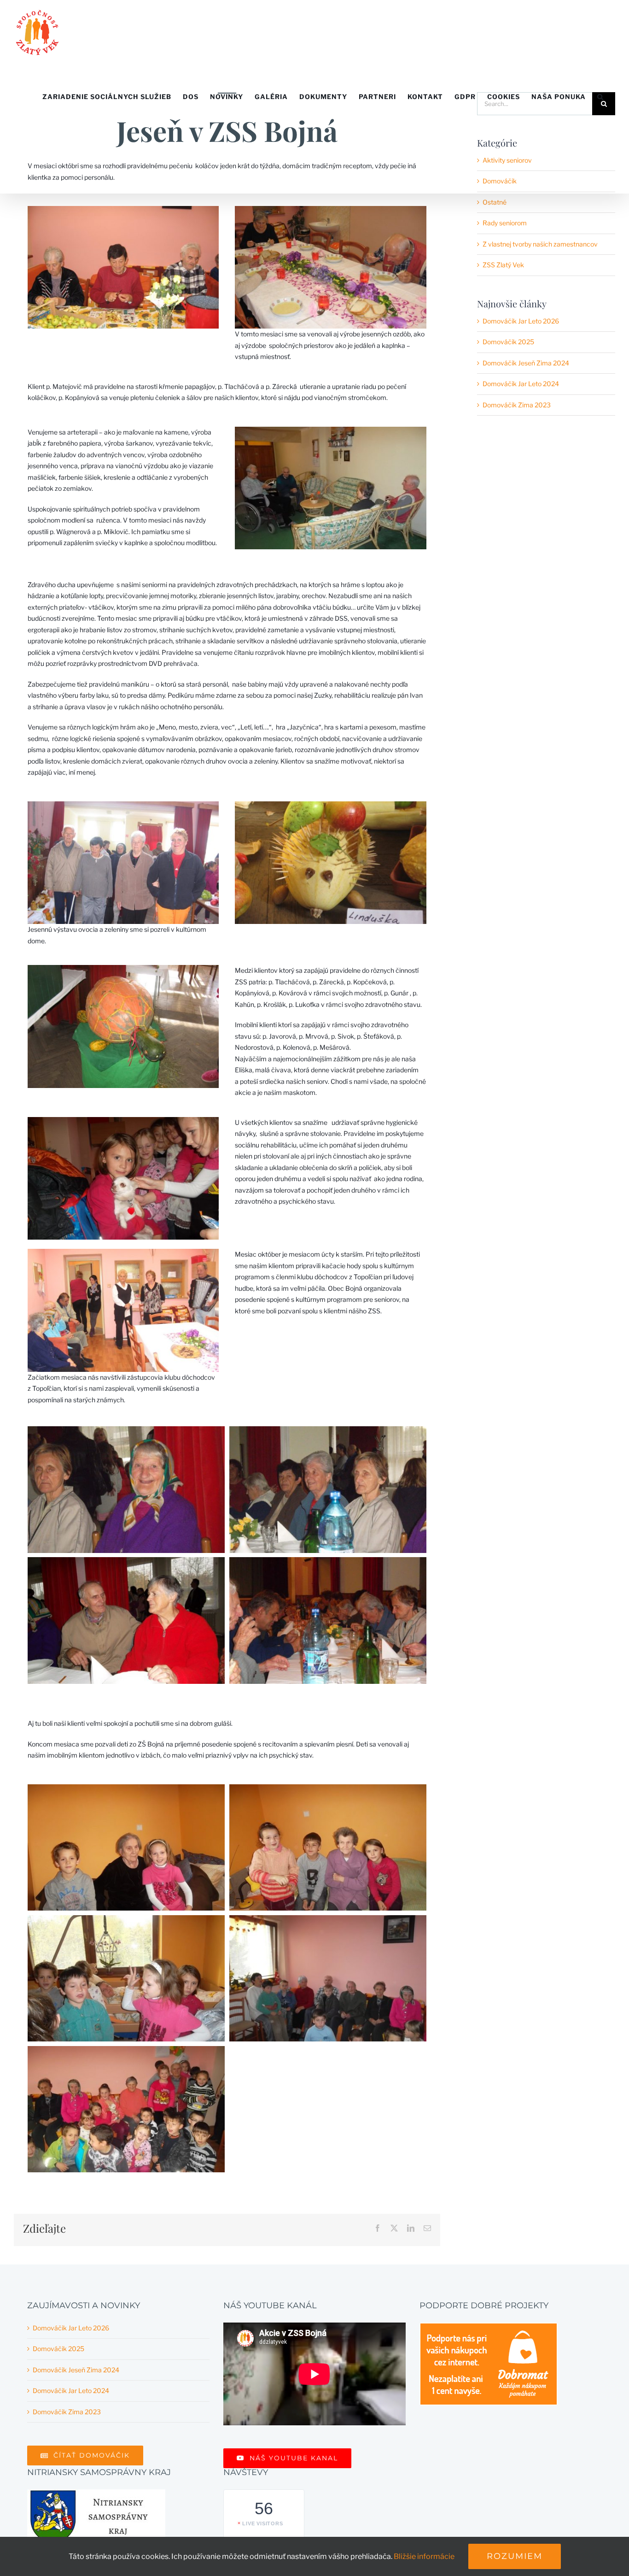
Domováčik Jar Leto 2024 (521, 384)
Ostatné (495, 202)
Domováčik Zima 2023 (517, 405)
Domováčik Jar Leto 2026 (521, 321)
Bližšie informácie (424, 2556)
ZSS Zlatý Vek (503, 265)
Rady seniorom (505, 223)
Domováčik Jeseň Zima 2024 (526, 363)
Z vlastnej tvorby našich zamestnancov (540, 244)
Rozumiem (515, 2556)
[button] (600, 97)
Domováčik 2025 (508, 342)
